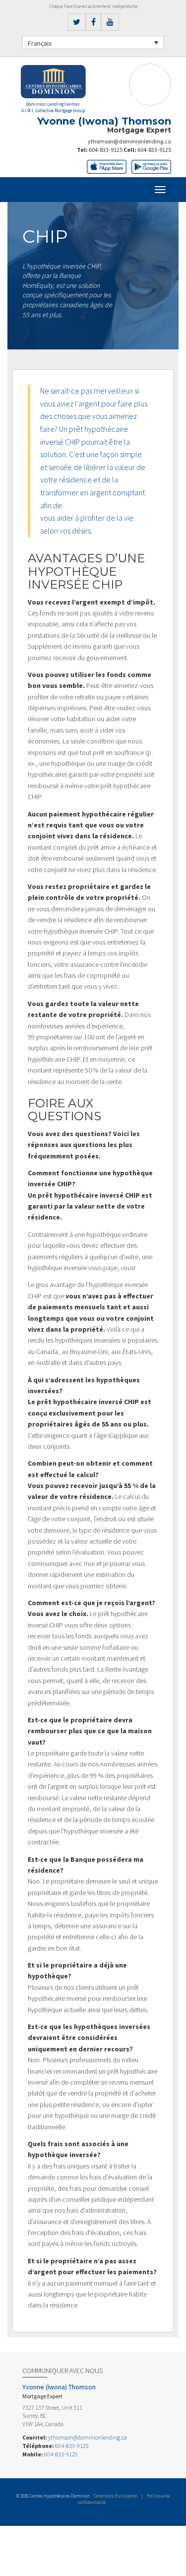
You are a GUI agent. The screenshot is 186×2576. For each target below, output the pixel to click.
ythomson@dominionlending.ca (129, 141)
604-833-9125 (106, 150)
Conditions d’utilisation (116, 2496)
